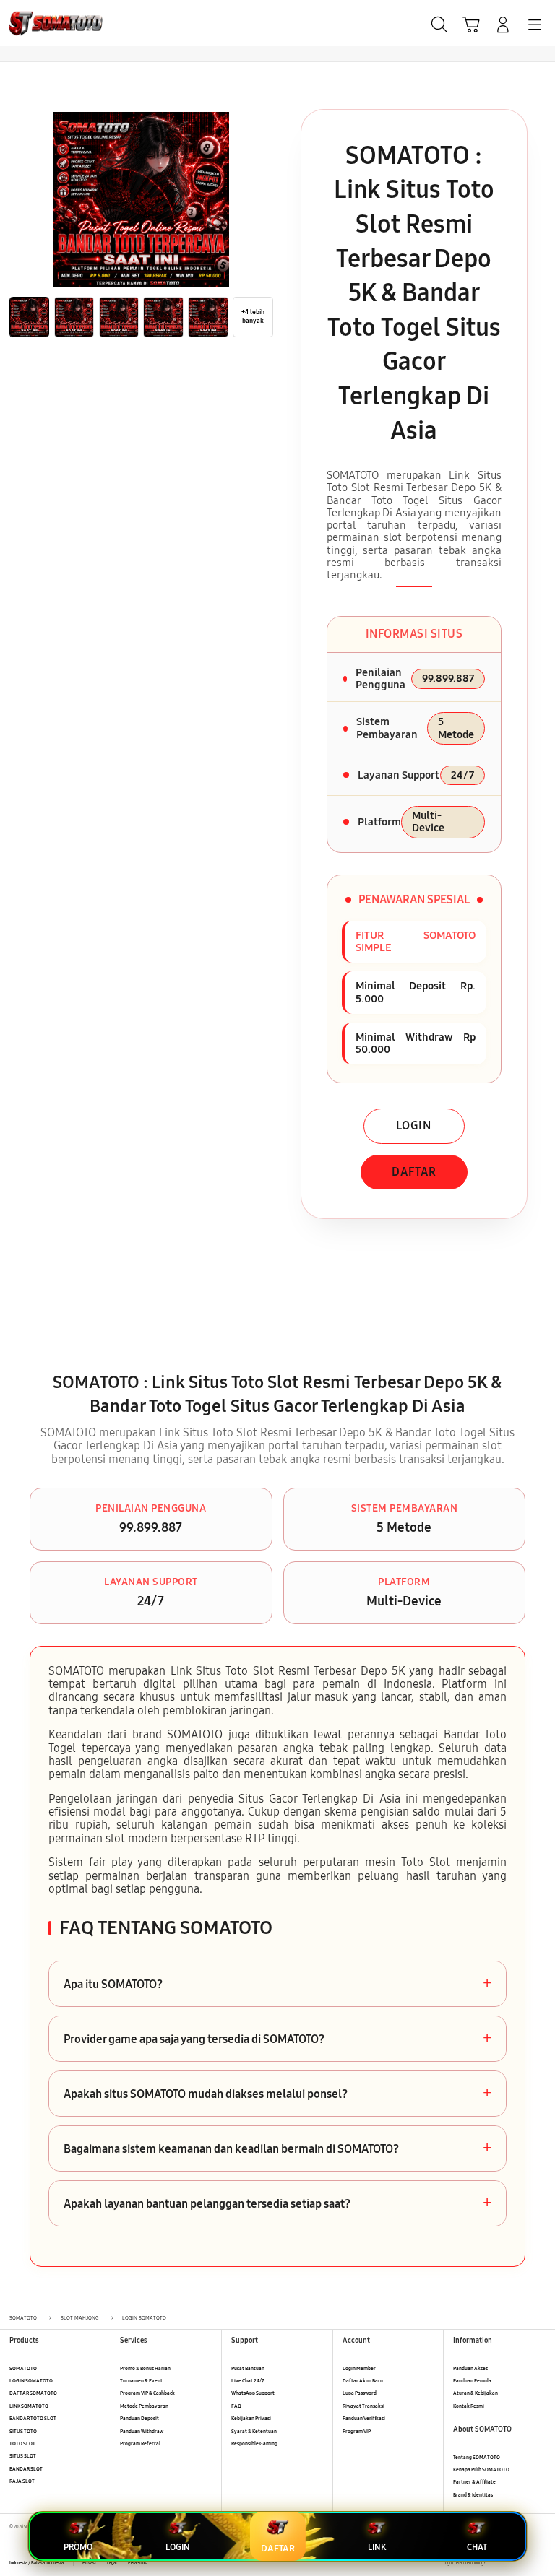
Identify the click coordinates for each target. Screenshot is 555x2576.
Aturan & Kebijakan (476, 2393)
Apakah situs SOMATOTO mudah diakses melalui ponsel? (277, 2094)
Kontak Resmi (469, 2406)
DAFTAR (414, 1172)
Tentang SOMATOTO (477, 2457)
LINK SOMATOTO (29, 2406)
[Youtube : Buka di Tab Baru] (541, 2563)
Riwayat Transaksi (363, 2406)
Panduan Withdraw (142, 2431)
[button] (471, 25)
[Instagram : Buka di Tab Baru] (526, 2563)
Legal (112, 2563)
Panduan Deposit (139, 2418)
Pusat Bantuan (248, 2368)
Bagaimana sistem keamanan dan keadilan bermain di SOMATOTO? (277, 2148)
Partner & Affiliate (474, 2482)
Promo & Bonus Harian (145, 2368)
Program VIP (357, 2431)
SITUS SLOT (23, 2456)
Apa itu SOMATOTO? (277, 1984)
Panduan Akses (470, 2368)
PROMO (78, 2547)
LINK (377, 2547)
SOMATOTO (23, 2368)
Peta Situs (137, 2563)
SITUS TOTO (23, 2431)
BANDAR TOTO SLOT (33, 2418)
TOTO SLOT (22, 2443)
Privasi (89, 2563)
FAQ (236, 2406)
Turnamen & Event (141, 2381)
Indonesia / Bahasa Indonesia (36, 2563)
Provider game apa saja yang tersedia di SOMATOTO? (277, 2039)
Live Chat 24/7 (248, 2381)
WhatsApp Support (253, 2393)
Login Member (359, 2368)
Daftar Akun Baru (363, 2381)
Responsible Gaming (254, 2443)
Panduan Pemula (472, 2381)
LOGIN (414, 1126)
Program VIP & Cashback (147, 2393)
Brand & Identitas (473, 2495)
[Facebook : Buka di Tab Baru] (496, 2563)
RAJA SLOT (22, 2481)
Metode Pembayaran (144, 2406)
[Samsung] (44, 23)
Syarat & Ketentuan (254, 2431)
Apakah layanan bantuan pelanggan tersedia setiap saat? (277, 2203)
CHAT (477, 2547)
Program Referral (140, 2443)
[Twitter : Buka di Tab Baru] (511, 2563)
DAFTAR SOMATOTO (33, 2393)
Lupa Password (360, 2393)
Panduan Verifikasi (364, 2418)
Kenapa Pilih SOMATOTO (481, 2469)
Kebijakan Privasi (251, 2418)
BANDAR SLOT (26, 2469)
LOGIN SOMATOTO (31, 2381)
